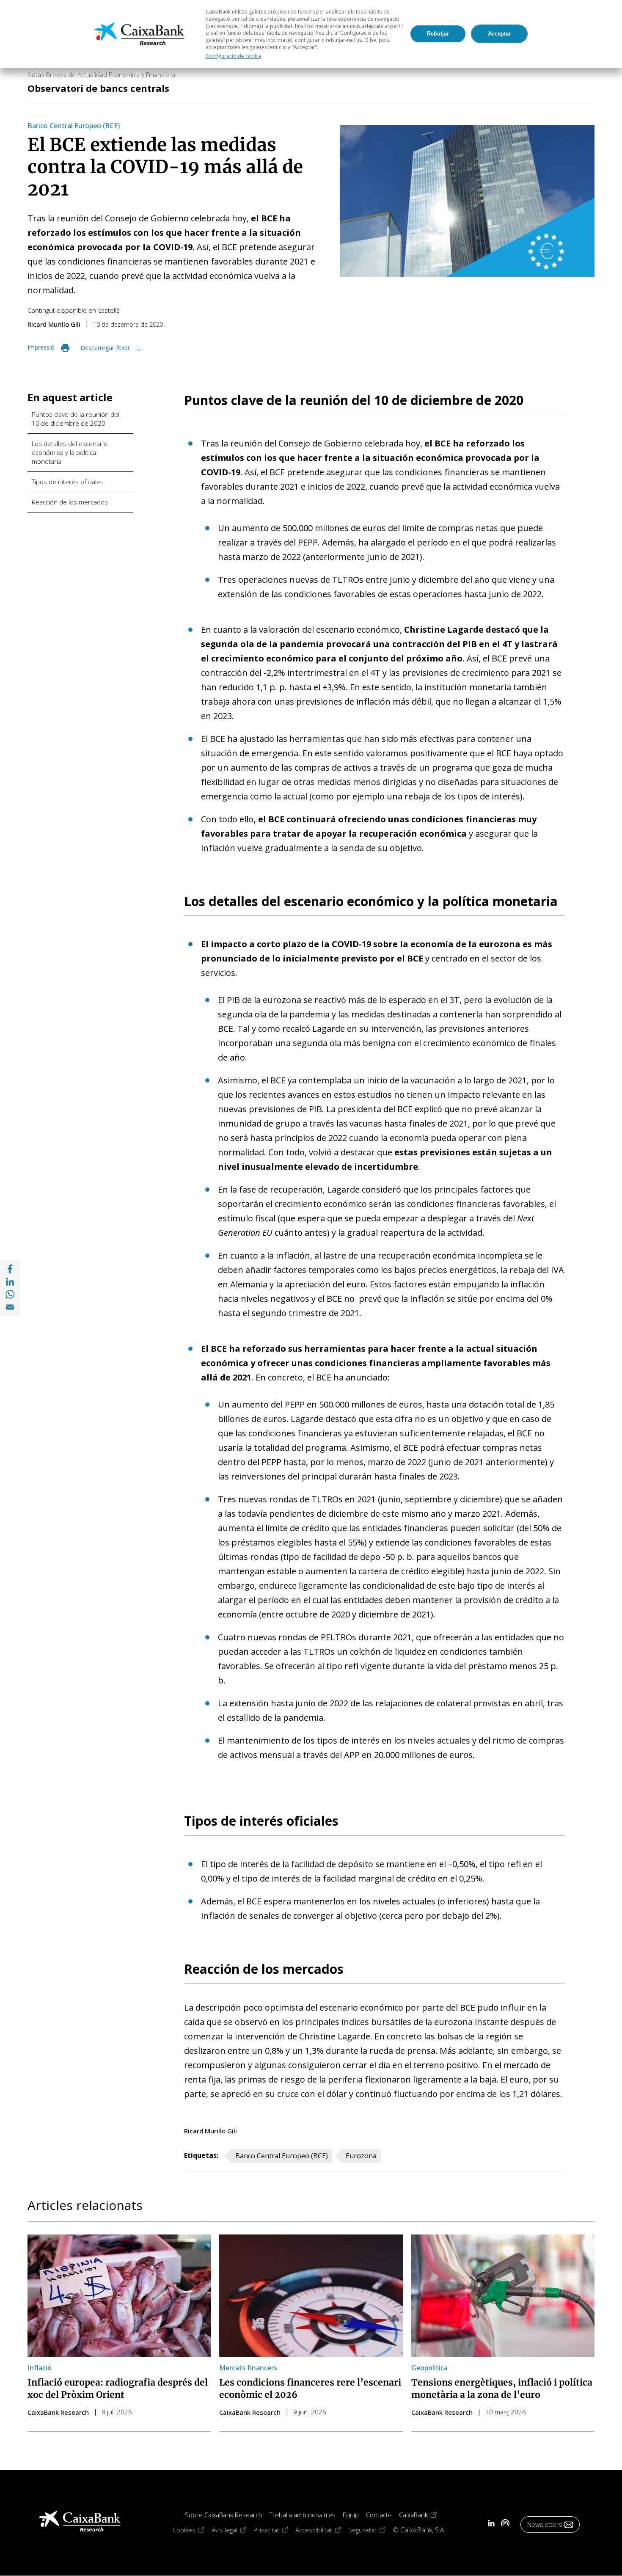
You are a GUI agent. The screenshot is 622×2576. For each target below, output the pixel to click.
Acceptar (499, 34)
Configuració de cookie (234, 56)
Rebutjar (438, 34)
